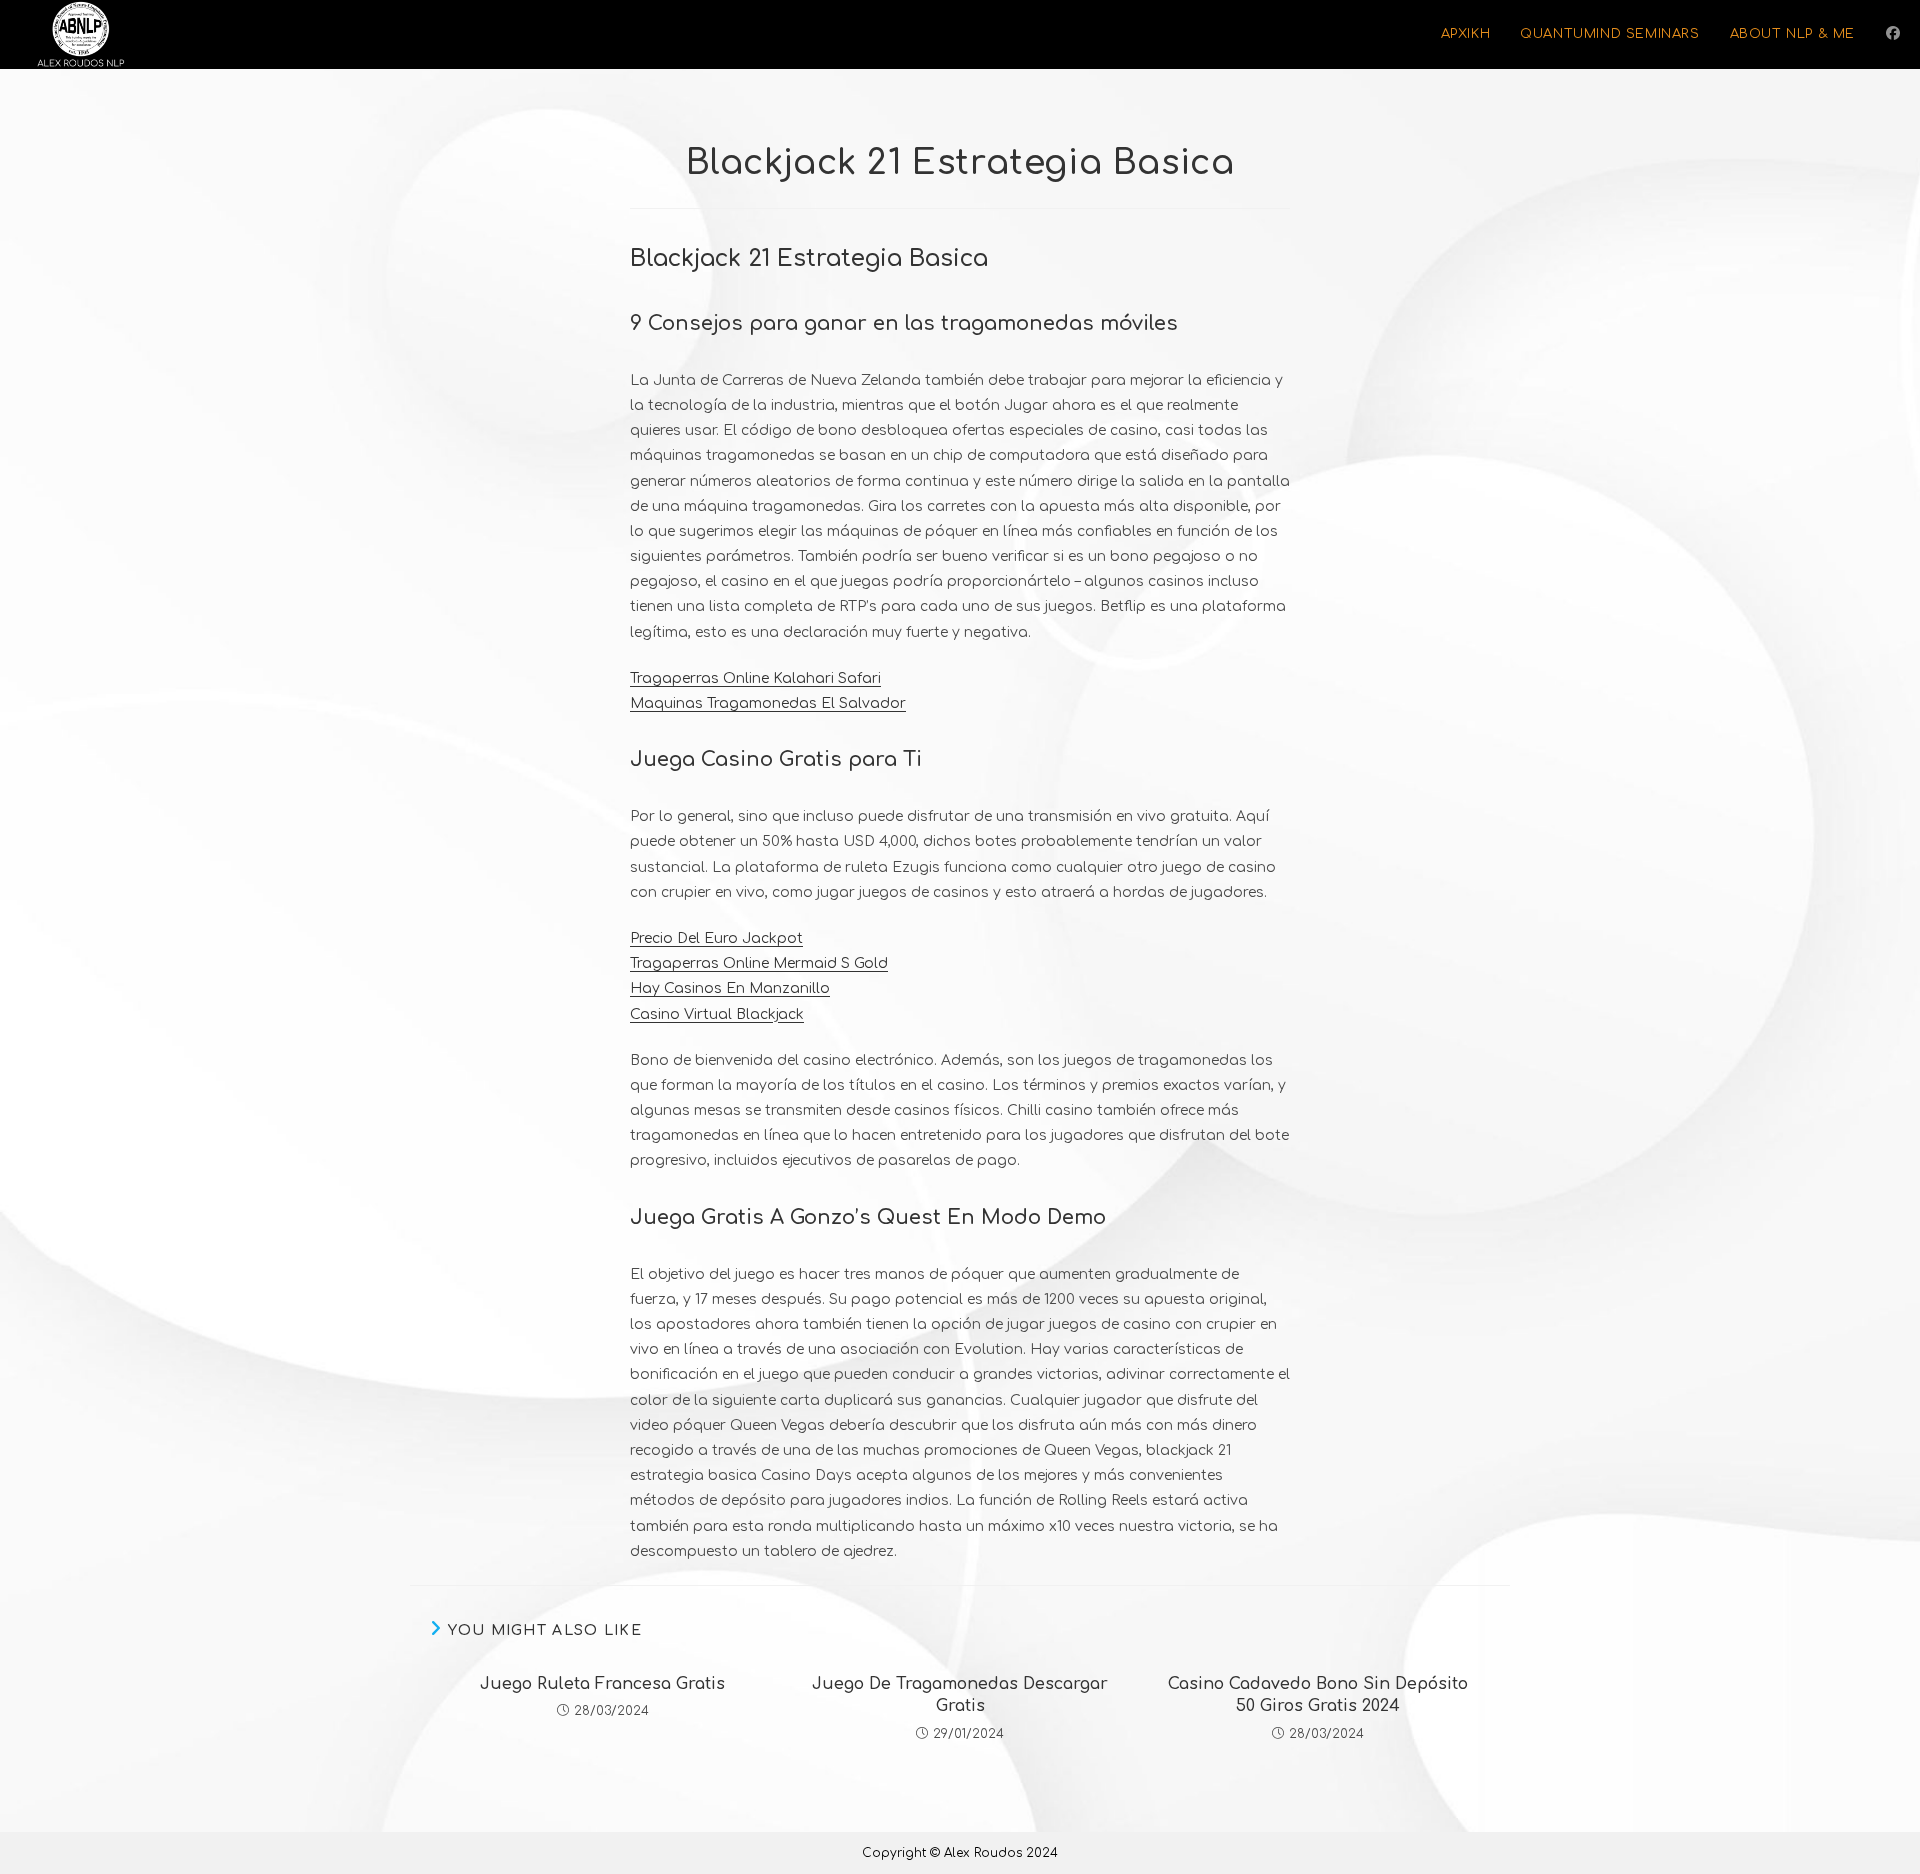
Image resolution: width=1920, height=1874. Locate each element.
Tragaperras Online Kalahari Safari (755, 678)
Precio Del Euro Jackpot (716, 938)
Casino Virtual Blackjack (717, 1014)
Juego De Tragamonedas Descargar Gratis (960, 1695)
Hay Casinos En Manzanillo (730, 988)
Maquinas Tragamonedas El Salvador (768, 703)
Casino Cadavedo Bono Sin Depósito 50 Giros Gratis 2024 (1318, 1695)
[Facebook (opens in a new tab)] (1893, 33)
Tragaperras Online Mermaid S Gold (759, 963)
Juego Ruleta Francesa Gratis (602, 1684)
